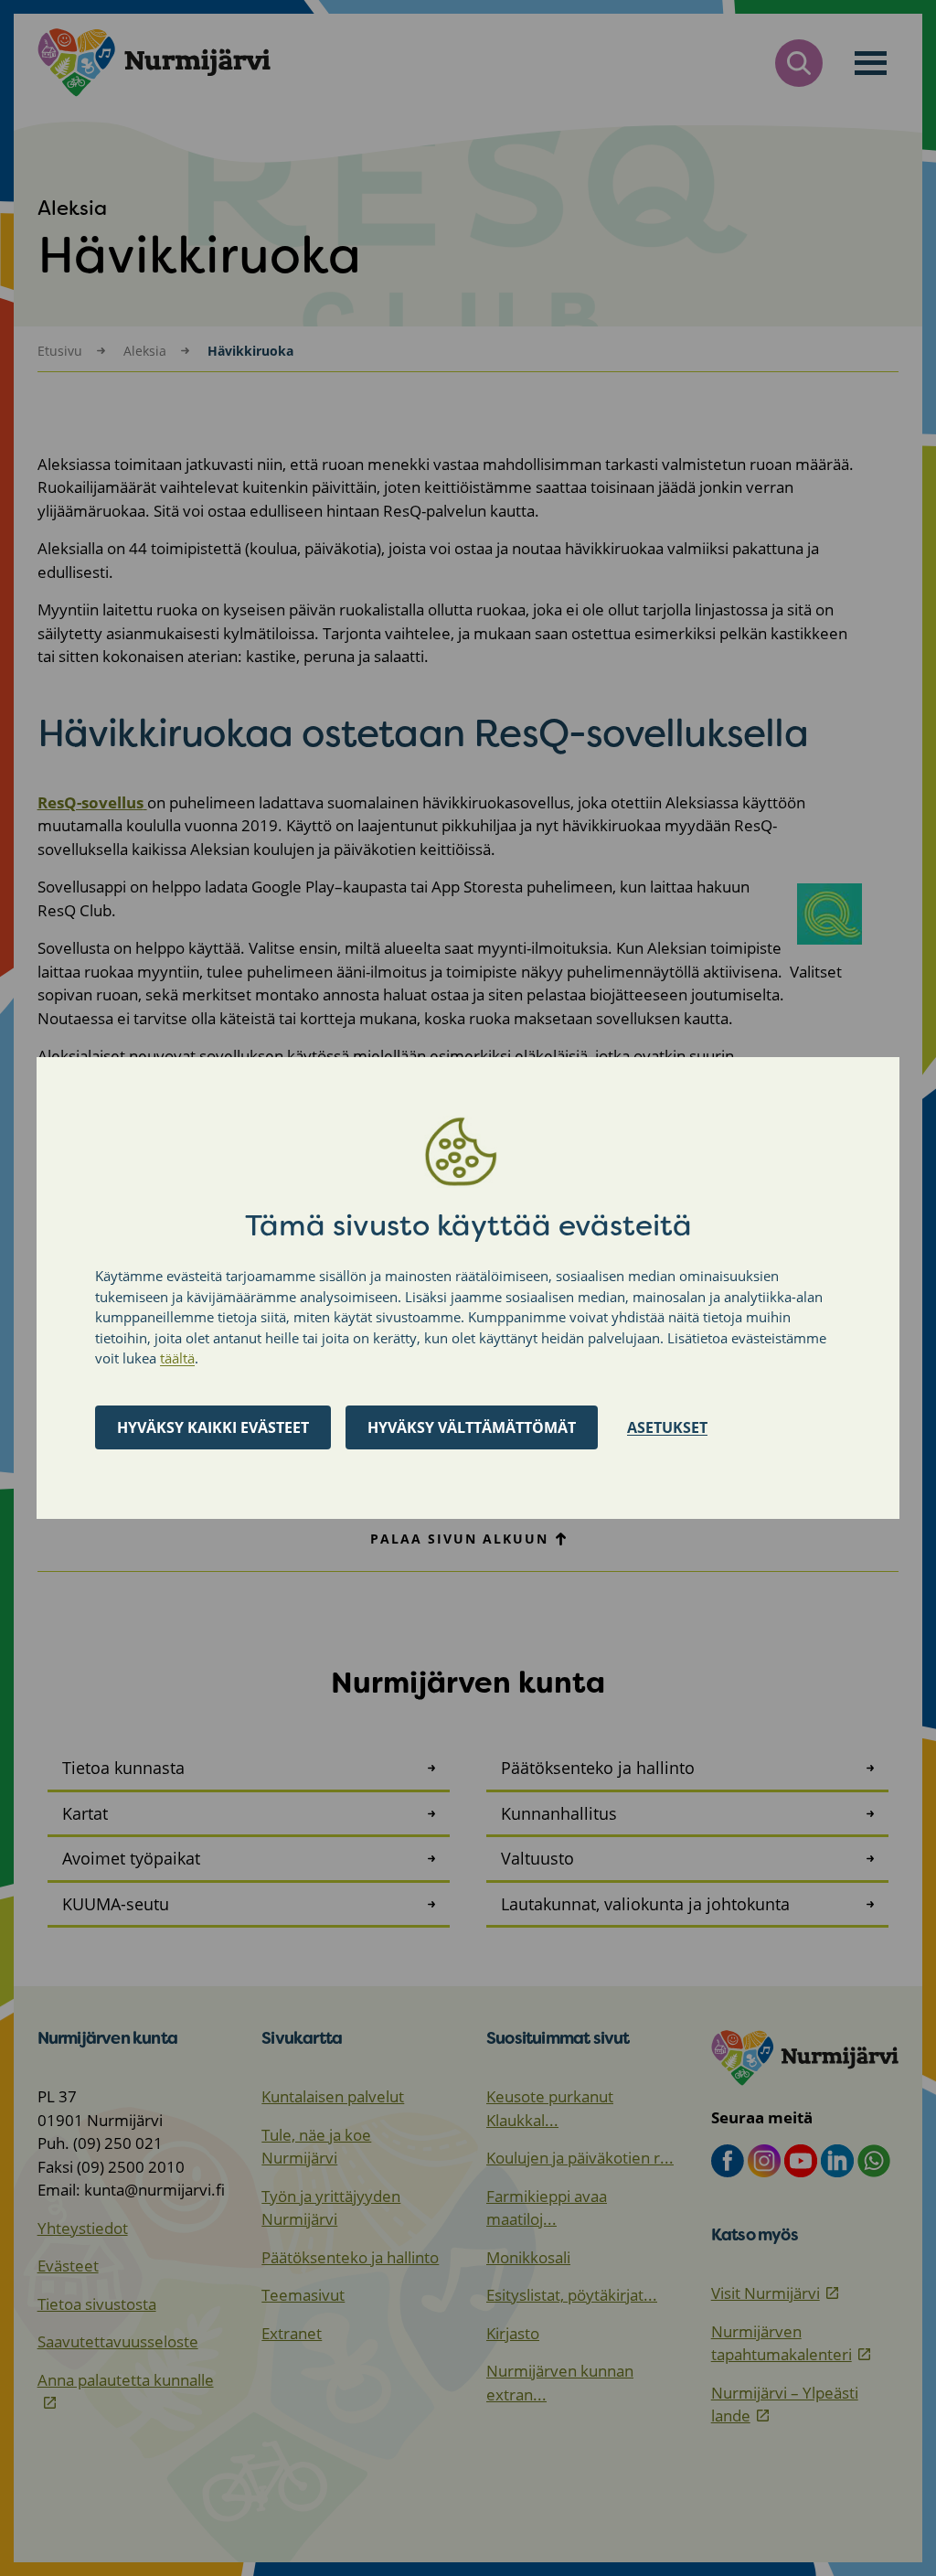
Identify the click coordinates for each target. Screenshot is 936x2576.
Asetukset (667, 1427)
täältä (177, 1358)
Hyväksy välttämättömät (472, 1427)
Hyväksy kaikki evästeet (213, 1427)
